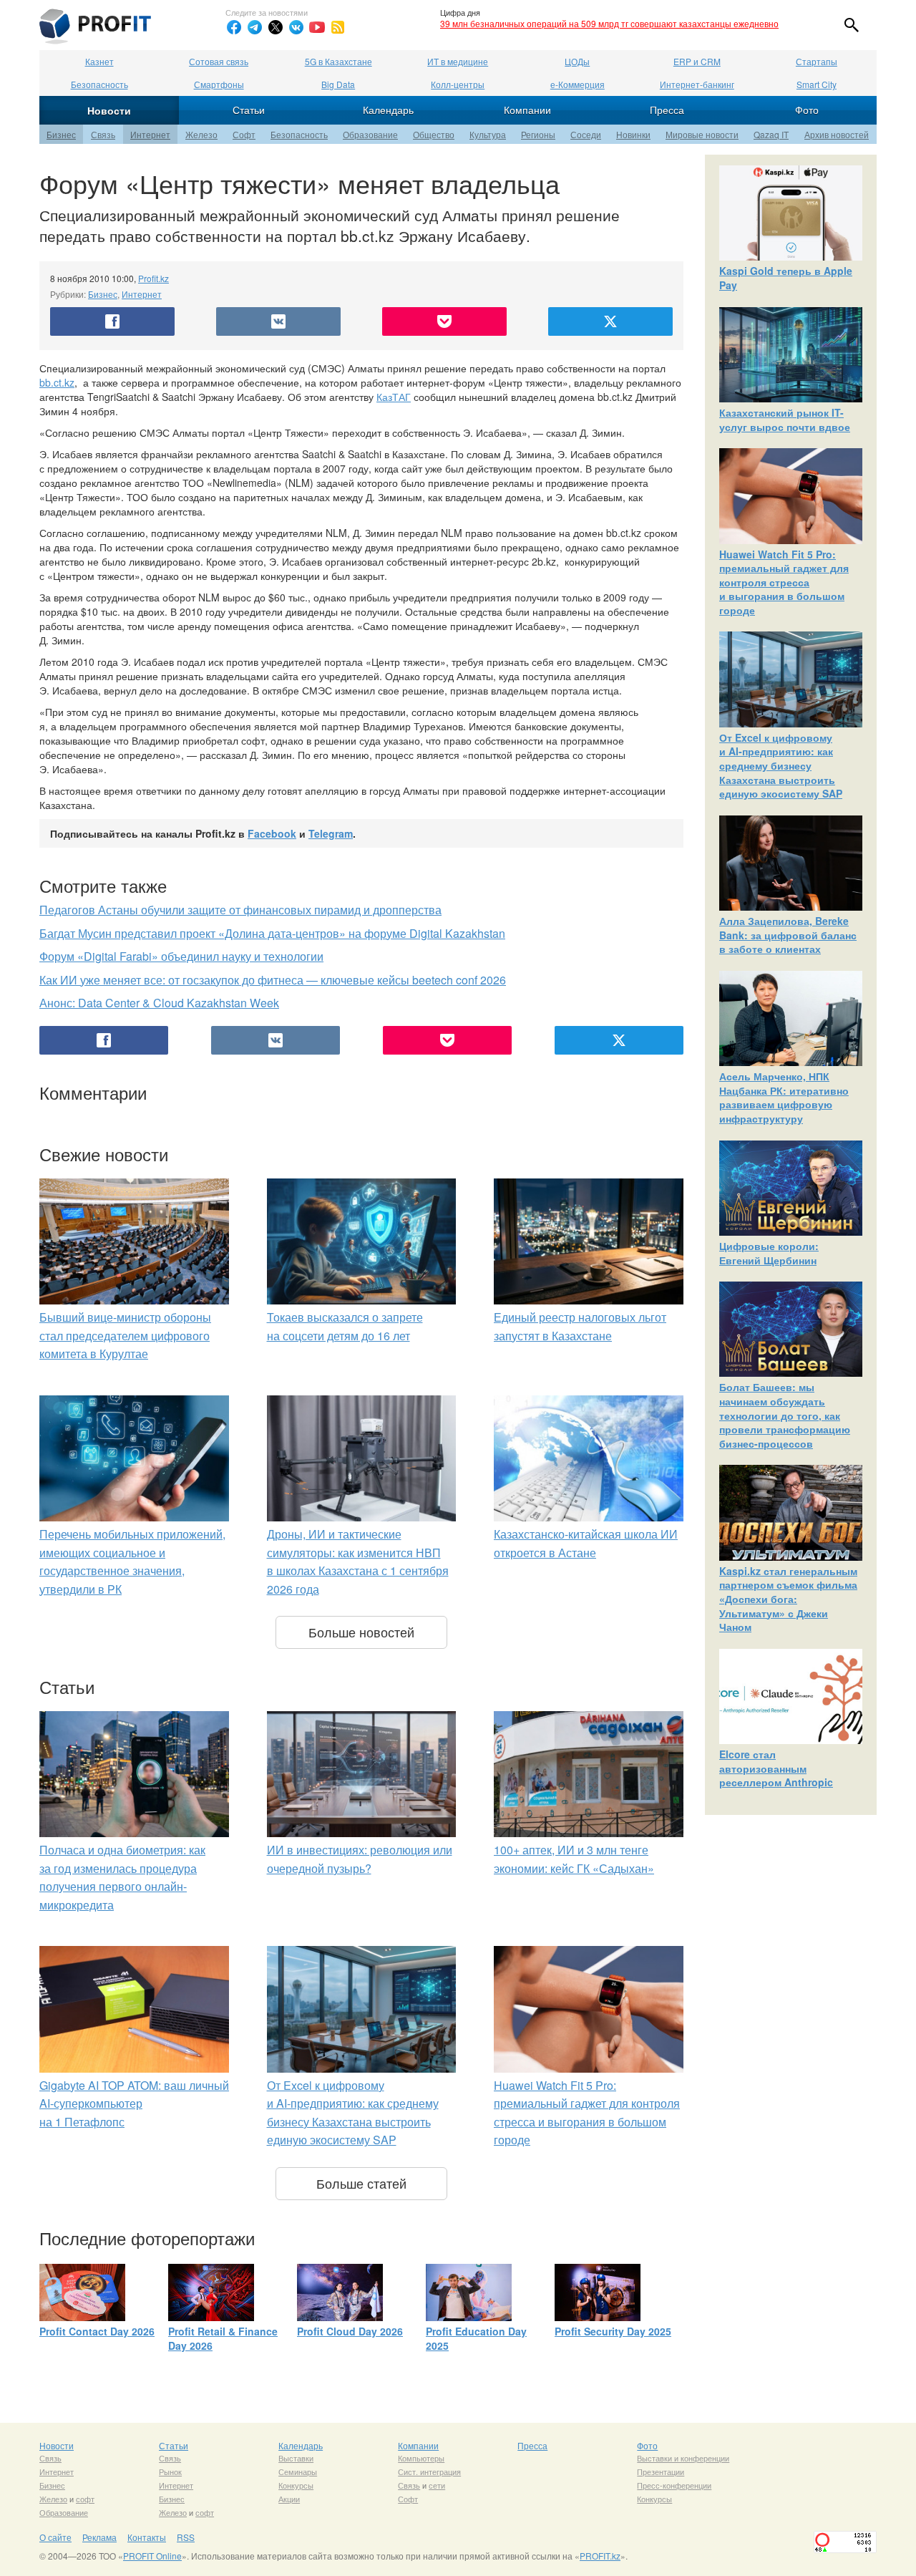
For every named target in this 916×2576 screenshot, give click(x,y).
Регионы (538, 134)
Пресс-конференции (674, 2485)
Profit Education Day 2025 (476, 2338)
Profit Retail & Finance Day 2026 (223, 2338)
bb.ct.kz (57, 382)
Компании (527, 110)
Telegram (331, 833)
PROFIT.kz (600, 2556)
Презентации (661, 2471)
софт (85, 2499)
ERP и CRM (697, 61)
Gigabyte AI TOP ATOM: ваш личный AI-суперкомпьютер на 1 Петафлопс (134, 2103)
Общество (434, 134)
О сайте (55, 2537)
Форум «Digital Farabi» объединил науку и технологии (181, 956)
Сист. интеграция (429, 2471)
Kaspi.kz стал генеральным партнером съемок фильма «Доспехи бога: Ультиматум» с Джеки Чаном (788, 1599)
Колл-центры (458, 84)
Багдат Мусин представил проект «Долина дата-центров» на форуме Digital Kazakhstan (272, 933)
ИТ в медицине (458, 61)
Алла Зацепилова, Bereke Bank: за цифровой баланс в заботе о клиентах (788, 935)
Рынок (170, 2471)
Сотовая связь (219, 61)
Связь (103, 134)
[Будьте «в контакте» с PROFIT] (296, 27)
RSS (186, 2537)
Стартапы (817, 61)
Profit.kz (154, 278)
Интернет (150, 134)
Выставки (296, 2458)
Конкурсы (296, 2485)
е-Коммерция (578, 84)
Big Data (338, 84)
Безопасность (99, 84)
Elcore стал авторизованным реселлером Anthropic (776, 1768)
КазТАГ (394, 397)
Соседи (586, 134)
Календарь (388, 110)
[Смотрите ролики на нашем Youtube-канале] (317, 27)
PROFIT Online (152, 2556)
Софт (244, 134)
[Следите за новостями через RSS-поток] (338, 27)
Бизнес (61, 134)
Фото (807, 110)
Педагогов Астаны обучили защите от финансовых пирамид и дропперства (240, 910)
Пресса (667, 110)
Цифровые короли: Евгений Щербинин (769, 1253)
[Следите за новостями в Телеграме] (255, 27)
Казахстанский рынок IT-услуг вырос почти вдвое (785, 420)
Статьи (249, 110)
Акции (289, 2499)
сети (437, 2485)
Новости (109, 110)
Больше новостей (361, 1632)
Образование (370, 134)
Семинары (298, 2471)
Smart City (817, 84)
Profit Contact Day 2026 (97, 2331)
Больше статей (361, 2183)
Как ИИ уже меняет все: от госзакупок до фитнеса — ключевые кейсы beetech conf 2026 (273, 980)
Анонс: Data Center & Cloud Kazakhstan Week (159, 1003)
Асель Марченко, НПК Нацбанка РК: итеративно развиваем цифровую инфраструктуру (784, 1097)
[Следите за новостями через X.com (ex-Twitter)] (276, 27)
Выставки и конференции (683, 2458)
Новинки (633, 134)
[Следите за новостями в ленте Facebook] (234, 27)
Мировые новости (702, 134)
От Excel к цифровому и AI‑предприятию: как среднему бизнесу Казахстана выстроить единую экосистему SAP (781, 765)
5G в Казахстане (338, 61)
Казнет (99, 61)
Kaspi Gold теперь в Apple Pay (786, 278)
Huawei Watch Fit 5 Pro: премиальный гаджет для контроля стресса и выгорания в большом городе (784, 582)
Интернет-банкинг (697, 84)
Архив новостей (837, 134)
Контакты (147, 2537)
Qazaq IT (771, 134)
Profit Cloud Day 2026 (350, 2331)
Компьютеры (421, 2458)
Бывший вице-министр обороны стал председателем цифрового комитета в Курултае (125, 1335)
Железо (201, 134)
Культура (488, 134)
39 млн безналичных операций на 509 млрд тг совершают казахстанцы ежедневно (609, 23)
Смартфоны (219, 84)
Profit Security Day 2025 (613, 2331)
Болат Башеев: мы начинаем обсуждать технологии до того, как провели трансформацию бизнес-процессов (785, 1415)
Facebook (272, 833)
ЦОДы (577, 61)
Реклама (99, 2537)
